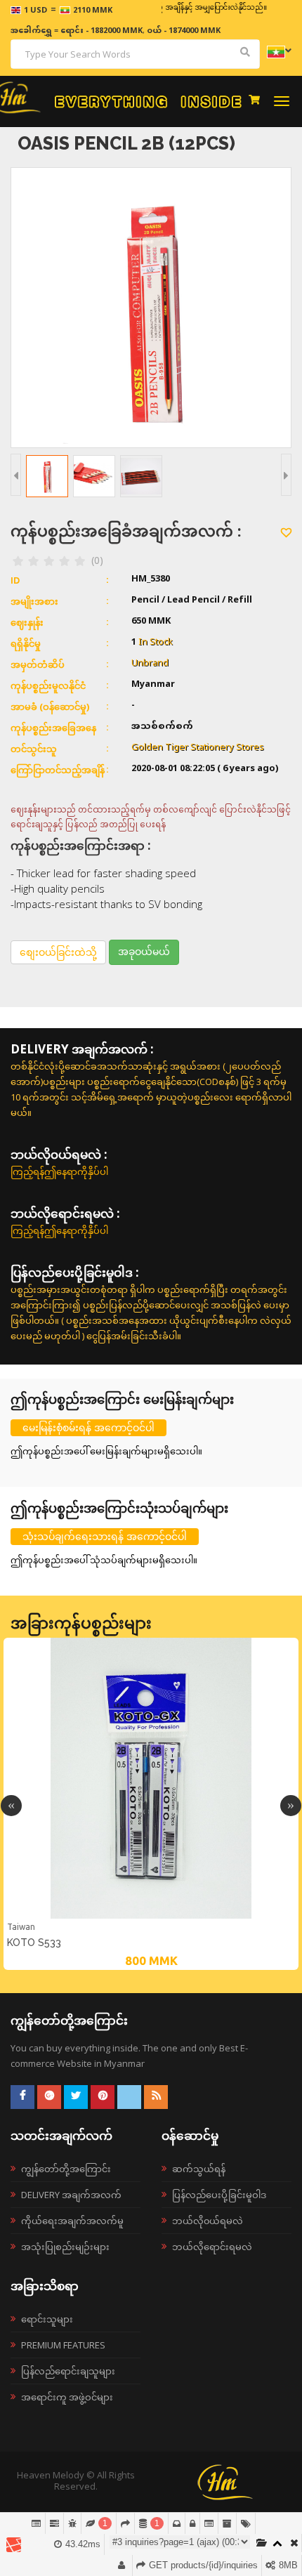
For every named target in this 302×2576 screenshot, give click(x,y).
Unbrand (150, 664)
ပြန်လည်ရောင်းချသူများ (68, 2371)
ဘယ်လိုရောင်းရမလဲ (212, 2247)
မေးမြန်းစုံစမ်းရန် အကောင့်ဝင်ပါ (88, 1427)
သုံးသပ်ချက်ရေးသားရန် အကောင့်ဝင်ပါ (105, 1536)
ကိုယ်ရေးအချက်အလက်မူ (72, 2221)
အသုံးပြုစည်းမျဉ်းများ (65, 2247)
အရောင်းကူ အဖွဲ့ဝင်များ (67, 2397)
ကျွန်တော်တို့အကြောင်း (66, 2169)
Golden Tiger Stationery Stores (198, 748)
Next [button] (291, 1806)
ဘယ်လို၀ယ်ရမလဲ (208, 2221)
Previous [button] (11, 1806)
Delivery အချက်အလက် (71, 2195)
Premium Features (63, 2345)
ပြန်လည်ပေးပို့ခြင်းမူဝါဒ (219, 2195)
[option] (151, 1804)
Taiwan (21, 1927)
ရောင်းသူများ (47, 2319)
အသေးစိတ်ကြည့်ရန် (151, 1917)
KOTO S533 (34, 1943)
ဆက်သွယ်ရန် (199, 2169)
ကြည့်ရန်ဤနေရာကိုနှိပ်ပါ (59, 1171)
